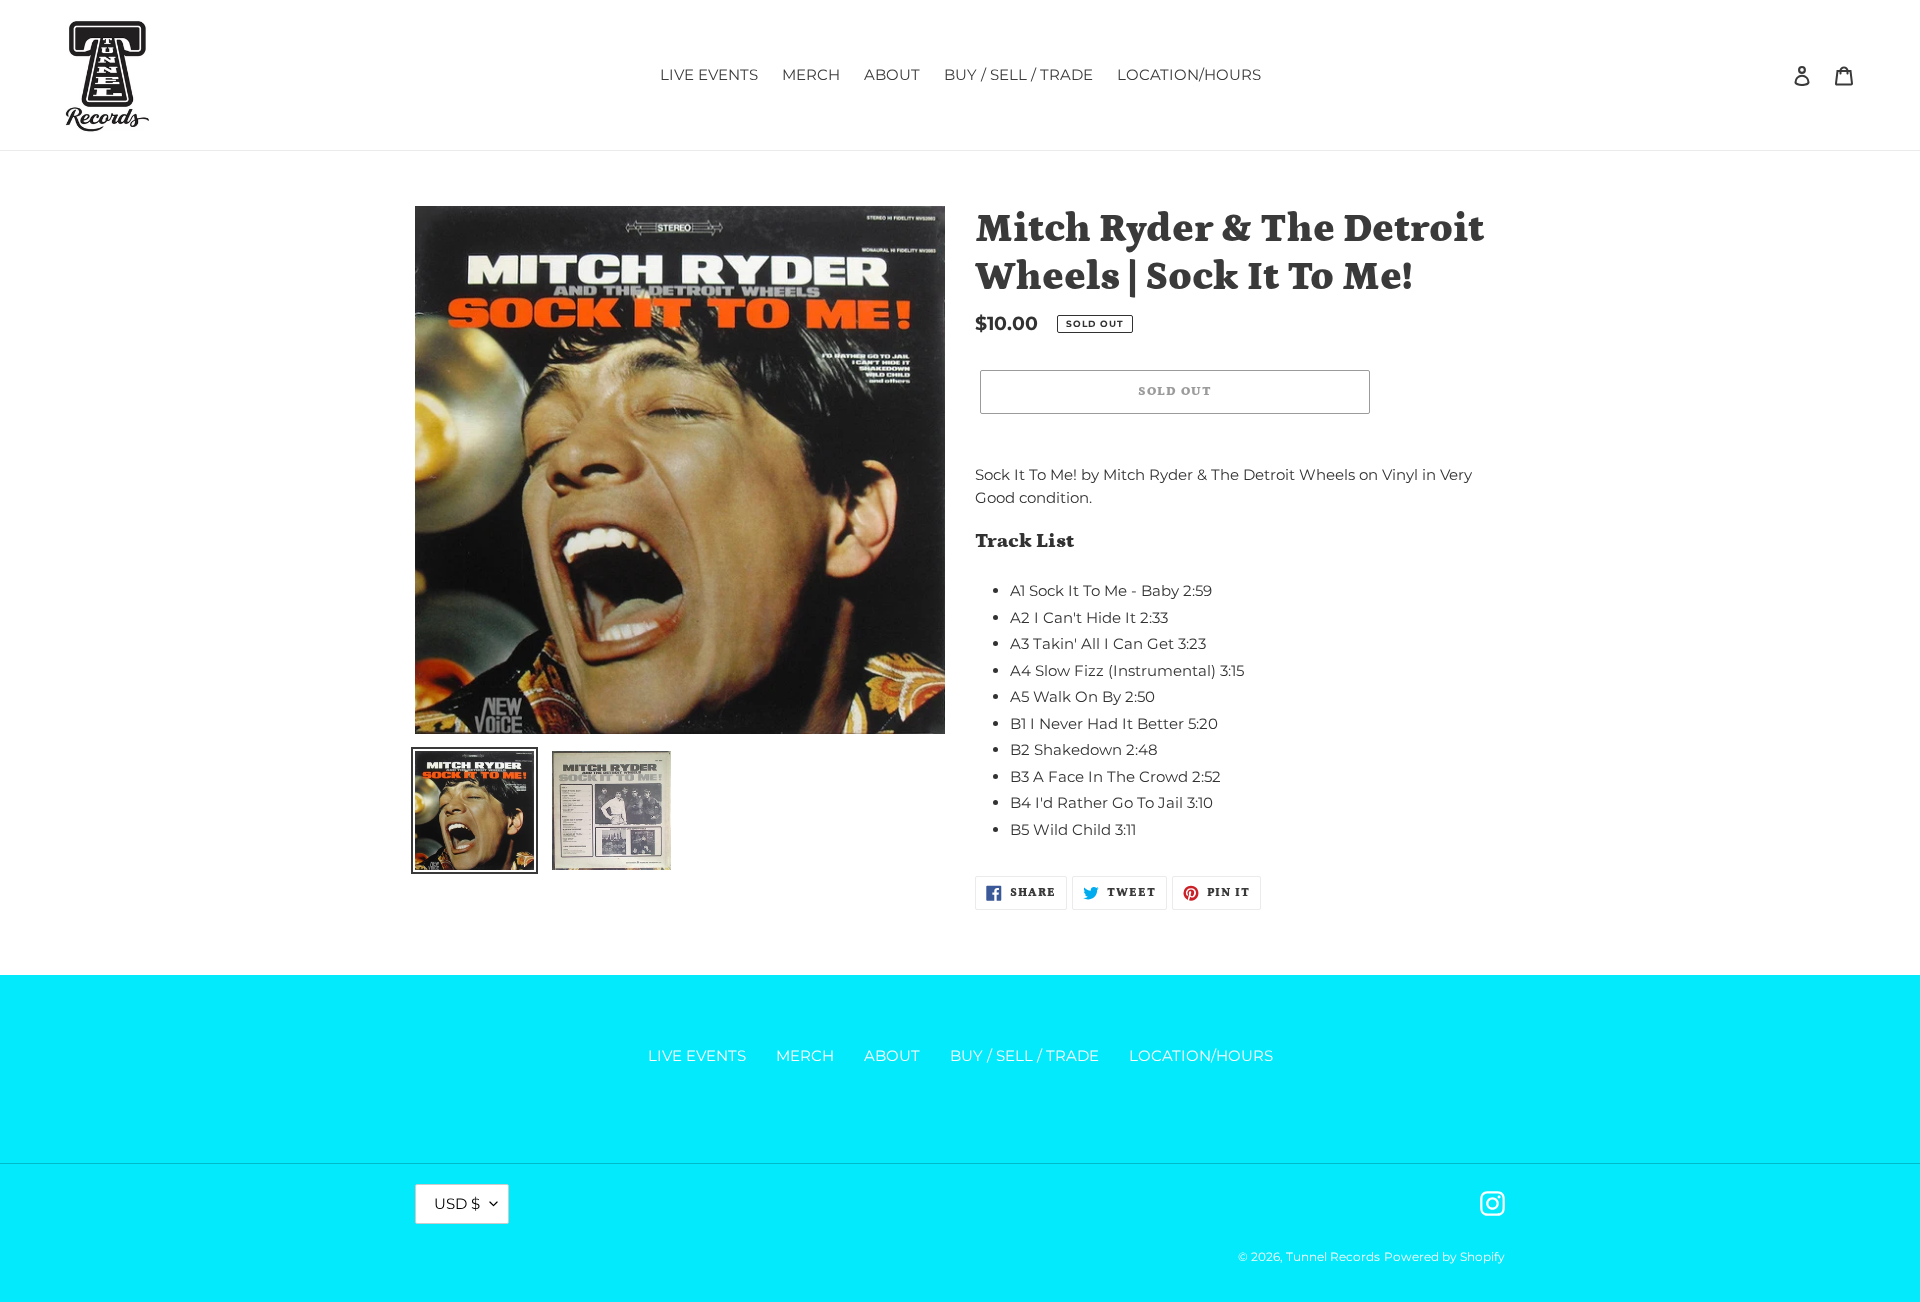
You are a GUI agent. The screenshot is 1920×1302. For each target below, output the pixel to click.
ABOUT (892, 1055)
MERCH (805, 1055)
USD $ (457, 1203)
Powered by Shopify (1444, 1256)
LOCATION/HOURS (1201, 1055)
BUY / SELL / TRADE (1024, 1055)
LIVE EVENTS (697, 1055)
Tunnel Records (1333, 1256)
